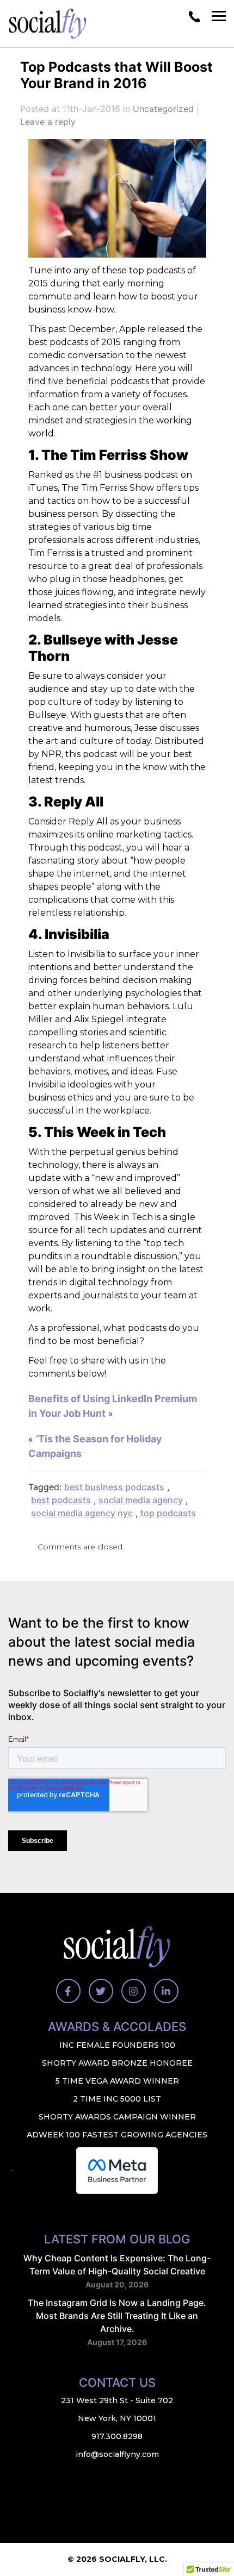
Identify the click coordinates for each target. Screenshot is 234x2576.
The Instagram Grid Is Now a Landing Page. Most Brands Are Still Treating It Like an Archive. (117, 2316)
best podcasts (61, 1500)
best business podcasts (114, 1487)
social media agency (141, 1500)
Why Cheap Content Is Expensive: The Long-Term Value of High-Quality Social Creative (117, 2265)
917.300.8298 (117, 2436)
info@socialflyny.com (117, 2454)
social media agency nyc (82, 1513)
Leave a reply (48, 122)
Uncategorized (163, 109)
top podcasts (168, 1513)
